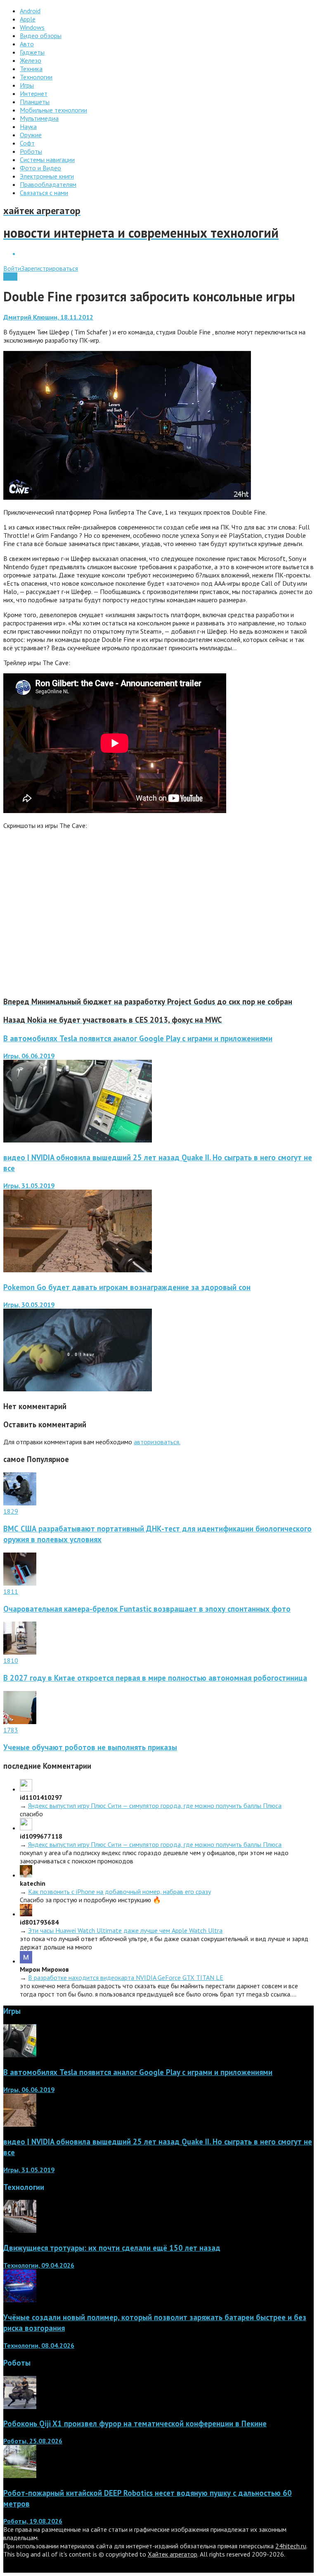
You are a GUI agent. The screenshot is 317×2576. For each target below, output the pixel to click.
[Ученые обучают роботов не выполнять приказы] (20, 1722)
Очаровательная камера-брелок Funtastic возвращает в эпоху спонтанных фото (147, 1609)
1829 (11, 1511)
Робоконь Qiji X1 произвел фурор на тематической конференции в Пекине (135, 2423)
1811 (11, 1591)
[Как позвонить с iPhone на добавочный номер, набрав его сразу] (26, 1875)
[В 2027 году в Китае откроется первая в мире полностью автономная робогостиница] (20, 1652)
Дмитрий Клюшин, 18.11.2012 (48, 317)
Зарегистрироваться (50, 268)
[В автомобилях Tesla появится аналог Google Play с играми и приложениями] (78, 1140)
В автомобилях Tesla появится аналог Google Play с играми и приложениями (138, 1038)
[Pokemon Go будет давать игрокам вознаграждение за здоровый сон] (78, 1389)
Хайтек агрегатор (173, 2554)
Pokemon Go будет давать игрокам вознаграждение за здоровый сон (127, 1287)
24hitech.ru (291, 2546)
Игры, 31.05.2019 (29, 1185)
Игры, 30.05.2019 (29, 1305)
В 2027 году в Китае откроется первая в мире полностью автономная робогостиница (155, 1678)
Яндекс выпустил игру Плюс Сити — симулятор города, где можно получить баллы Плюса (155, 1806)
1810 (11, 1660)
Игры (10, 277)
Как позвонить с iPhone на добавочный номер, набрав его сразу (119, 1891)
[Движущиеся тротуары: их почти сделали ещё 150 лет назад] (20, 2230)
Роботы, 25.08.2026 (33, 2441)
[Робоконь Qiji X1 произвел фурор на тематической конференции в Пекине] (20, 2407)
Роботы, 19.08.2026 (33, 2521)
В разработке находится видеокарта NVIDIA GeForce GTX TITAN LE (126, 1977)
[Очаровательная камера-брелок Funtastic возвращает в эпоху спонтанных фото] (20, 1583)
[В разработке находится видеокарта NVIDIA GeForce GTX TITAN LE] (26, 1961)
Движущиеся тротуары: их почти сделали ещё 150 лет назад (112, 2248)
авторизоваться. (157, 1442)
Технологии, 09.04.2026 (39, 2265)
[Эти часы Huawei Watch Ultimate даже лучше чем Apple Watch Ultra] (26, 1914)
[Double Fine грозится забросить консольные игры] (127, 497)
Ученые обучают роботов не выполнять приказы (90, 1747)
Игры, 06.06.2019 (29, 1056)
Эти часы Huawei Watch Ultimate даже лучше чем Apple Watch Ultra (125, 1930)
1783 (11, 1730)
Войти (12, 268)
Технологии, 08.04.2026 (39, 2345)
